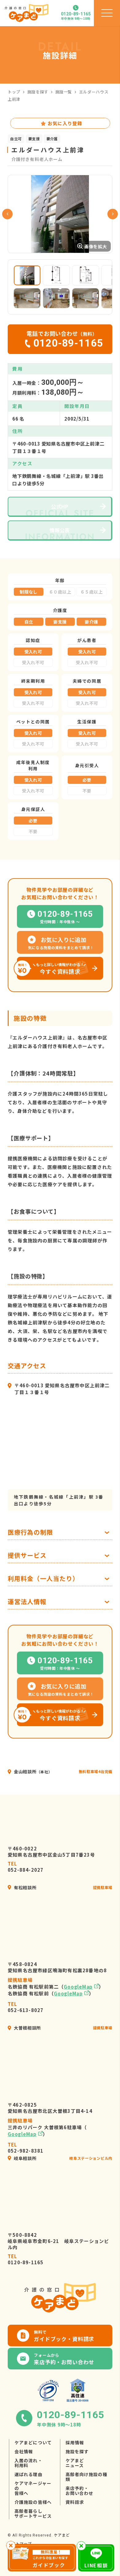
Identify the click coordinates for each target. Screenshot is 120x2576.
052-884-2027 (26, 1867)
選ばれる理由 (28, 2474)
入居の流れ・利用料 (28, 2463)
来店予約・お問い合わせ (80, 2491)
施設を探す (38, 92)
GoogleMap (78, 1987)
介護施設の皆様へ (33, 2502)
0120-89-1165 (26, 2259)
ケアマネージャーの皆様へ (33, 2488)
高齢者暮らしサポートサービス (33, 2513)
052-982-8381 (26, 2148)
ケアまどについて (33, 2442)
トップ (14, 92)
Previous (7, 214)
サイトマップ (20, 2543)
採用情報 (75, 2442)
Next (113, 214)
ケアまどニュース (75, 2463)
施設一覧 (64, 92)
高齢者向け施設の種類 (86, 2477)
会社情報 (24, 2451)
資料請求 (75, 2502)
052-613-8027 (26, 2007)
